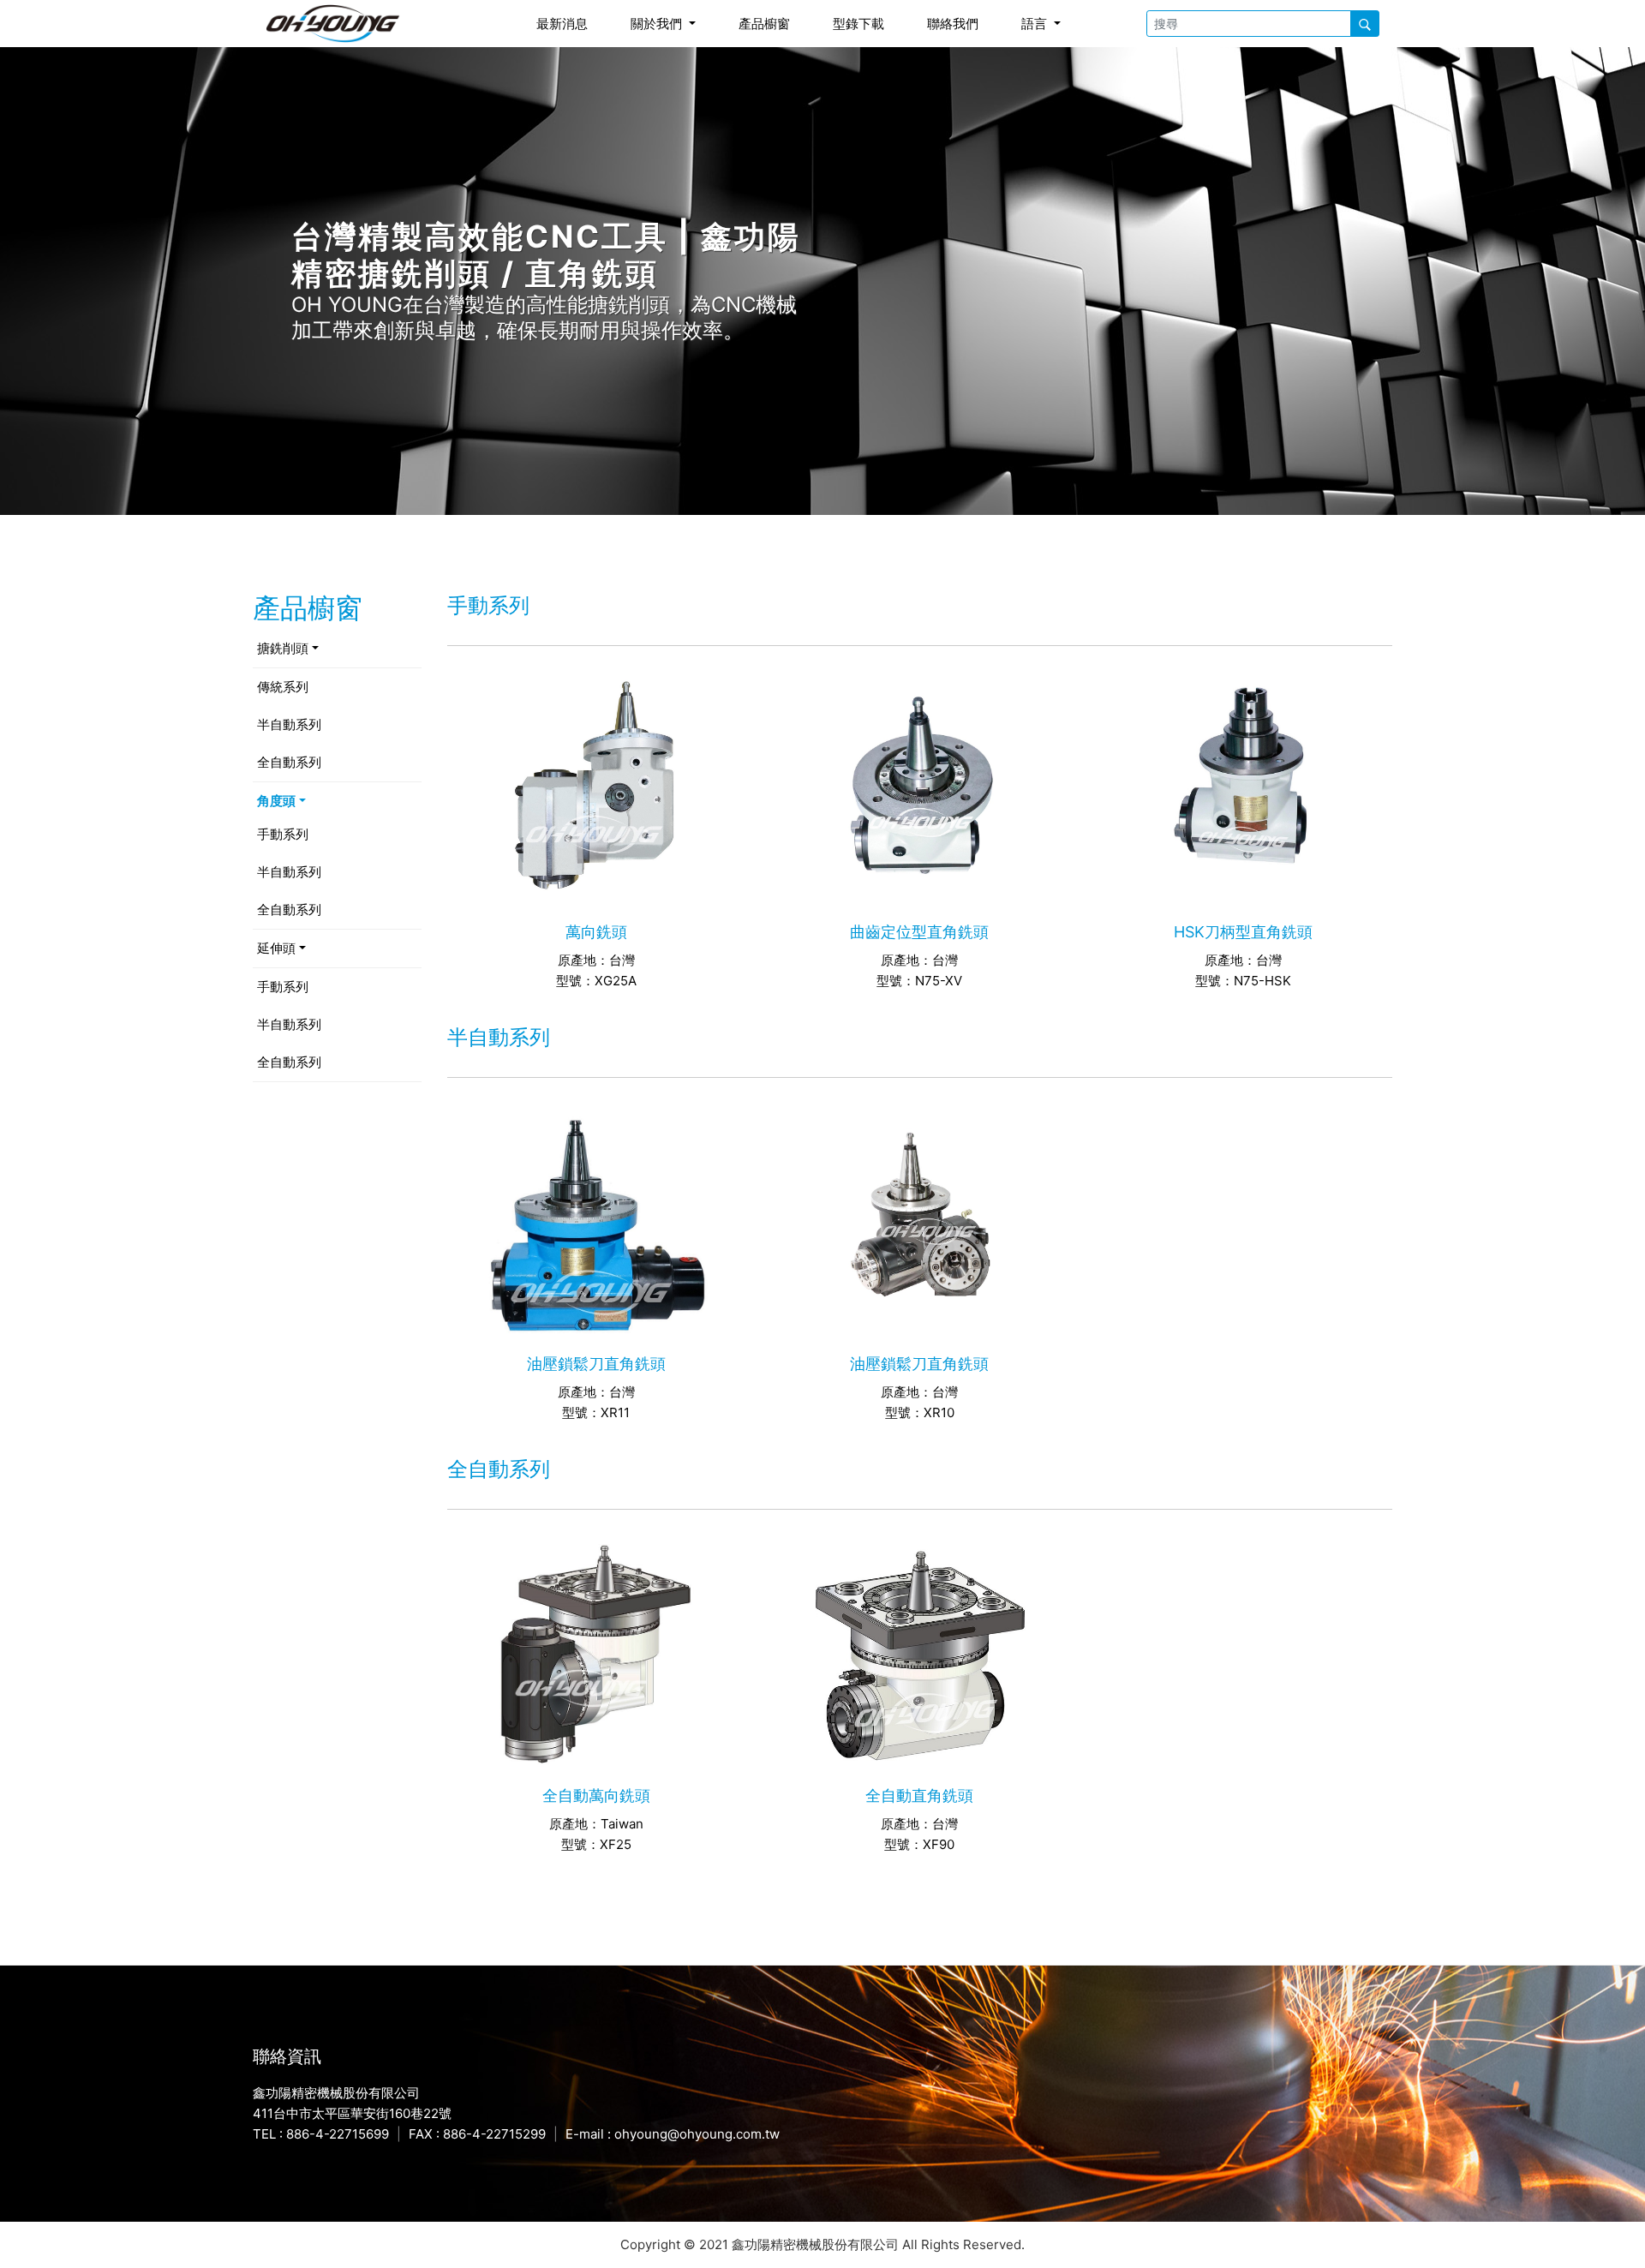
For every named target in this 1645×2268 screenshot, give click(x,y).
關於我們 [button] (658, 24)
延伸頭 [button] (276, 948)
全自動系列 (289, 762)
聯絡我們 (953, 24)
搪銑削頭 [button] (283, 648)
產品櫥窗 (764, 24)
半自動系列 (289, 724)
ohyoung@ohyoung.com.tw (697, 2134)
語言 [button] (1036, 24)
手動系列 (283, 834)
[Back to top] (1618, 2229)
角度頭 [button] (276, 801)
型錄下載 (858, 24)
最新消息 (562, 24)
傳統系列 (283, 687)
